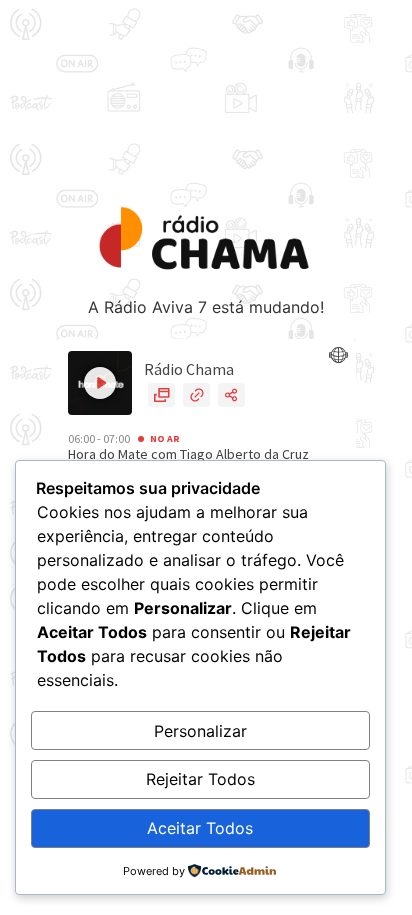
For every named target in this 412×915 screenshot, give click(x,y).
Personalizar (200, 731)
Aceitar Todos (200, 828)
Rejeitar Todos (200, 779)
